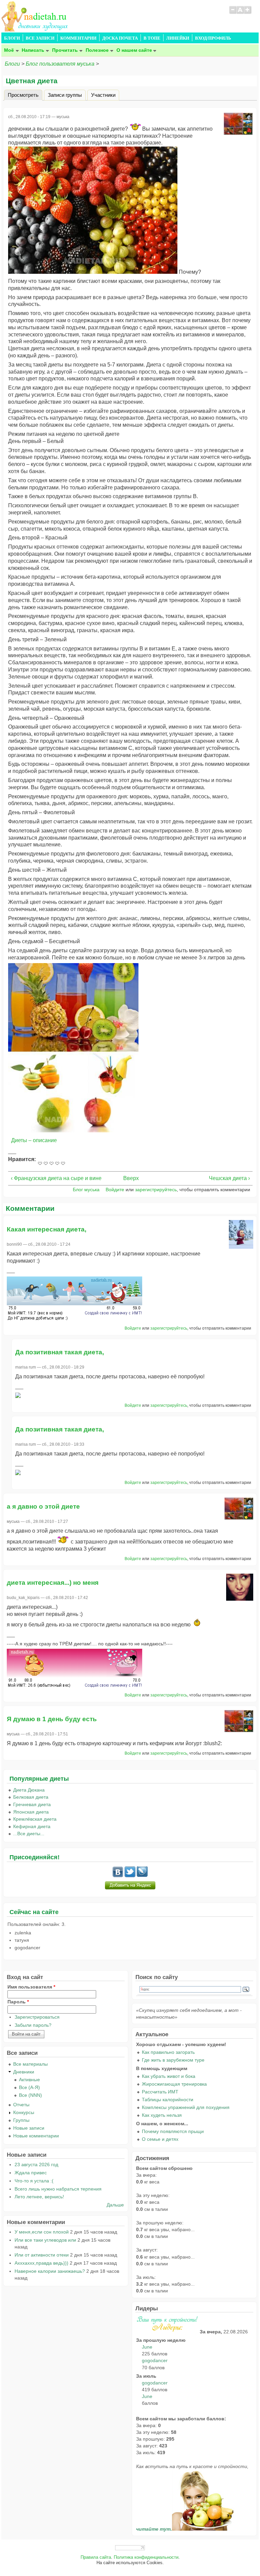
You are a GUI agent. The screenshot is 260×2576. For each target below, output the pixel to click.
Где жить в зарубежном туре (173, 2060)
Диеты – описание (34, 1140)
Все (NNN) (30, 2095)
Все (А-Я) (29, 2087)
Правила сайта (96, 2557)
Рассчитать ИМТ (160, 2092)
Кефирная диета (32, 1826)
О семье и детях (160, 2139)
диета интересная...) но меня (53, 1583)
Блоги (12, 64)
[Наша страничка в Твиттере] (130, 1875)
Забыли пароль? (33, 2025)
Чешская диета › (229, 1178)
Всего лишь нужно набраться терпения (58, 2189)
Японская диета (31, 1812)
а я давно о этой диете (43, 1506)
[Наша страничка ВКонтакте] (118, 1875)
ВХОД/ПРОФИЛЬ (213, 38)
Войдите (115, 1190)
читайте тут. (154, 2529)
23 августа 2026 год (36, 2164)
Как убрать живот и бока (169, 2076)
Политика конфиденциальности (146, 2557)
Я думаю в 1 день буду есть (52, 1719)
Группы (21, 2120)
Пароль (18, 2002)
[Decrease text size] (233, 13)
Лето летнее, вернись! (39, 2197)
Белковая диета (31, 1797)
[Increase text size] (248, 13)
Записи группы (65, 95)
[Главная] (35, 30)
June (147, 2347)
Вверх (128, 1178)
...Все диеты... (29, 1834)
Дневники (24, 2072)
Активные (29, 2080)
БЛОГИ (12, 38)
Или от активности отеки (42, 2255)
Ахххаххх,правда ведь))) (41, 2263)
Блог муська (86, 1190)
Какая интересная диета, (47, 1229)
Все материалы (30, 2064)
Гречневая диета (32, 1804)
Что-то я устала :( (34, 2181)
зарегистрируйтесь (156, 1190)
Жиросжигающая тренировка (174, 2084)
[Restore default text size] (240, 13)
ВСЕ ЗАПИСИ (40, 38)
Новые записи (29, 2128)
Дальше (115, 2205)
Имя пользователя (31, 1987)
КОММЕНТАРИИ (78, 38)
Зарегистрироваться (37, 2017)
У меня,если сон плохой (42, 2232)
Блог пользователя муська (60, 64)
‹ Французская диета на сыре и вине (56, 1178)
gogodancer (155, 2360)
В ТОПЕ (152, 38)
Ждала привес (31, 2173)
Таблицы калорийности (168, 2100)
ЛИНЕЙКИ (178, 38)
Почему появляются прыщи (173, 2131)
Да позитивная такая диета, (60, 1352)
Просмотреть (25, 95)
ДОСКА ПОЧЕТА (120, 38)
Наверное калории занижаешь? (50, 2271)
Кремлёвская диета (35, 1819)
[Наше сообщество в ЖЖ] (142, 1875)
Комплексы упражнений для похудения (186, 2107)
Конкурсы (24, 2112)
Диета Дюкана (29, 1790)
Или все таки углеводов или (45, 2240)
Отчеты (21, 2105)
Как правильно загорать (168, 2052)
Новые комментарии (36, 2136)
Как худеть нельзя (162, 2115)
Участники (103, 95)
